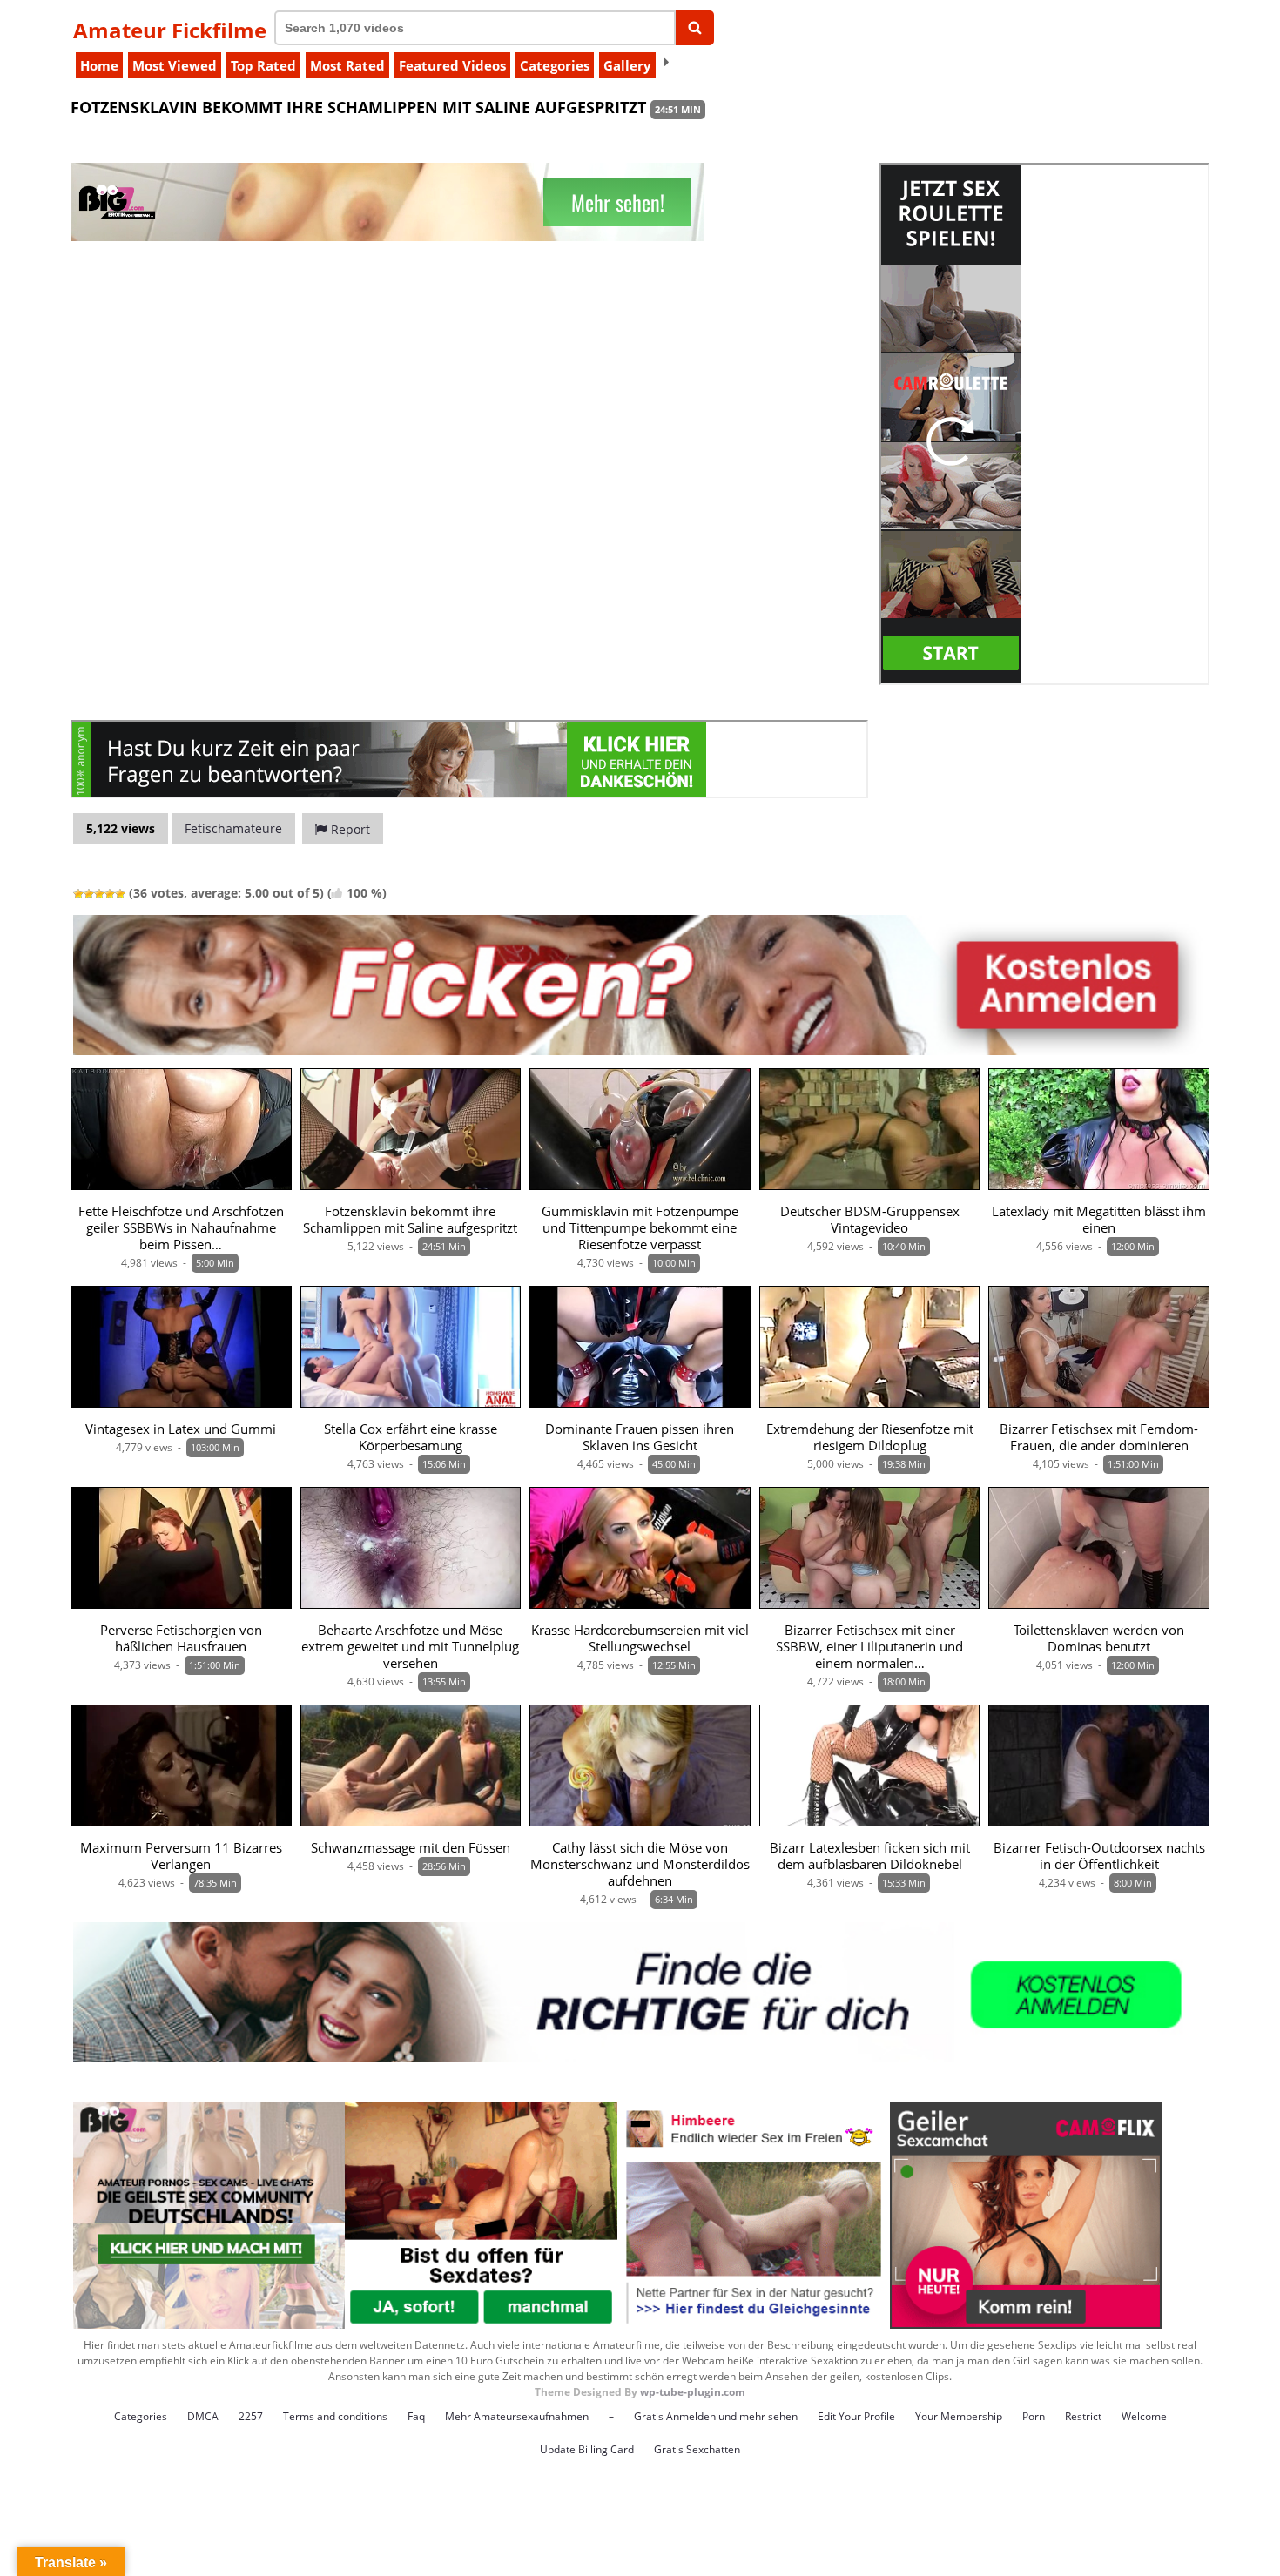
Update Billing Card (587, 2449)
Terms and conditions (335, 2416)
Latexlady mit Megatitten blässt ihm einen (1099, 1220)
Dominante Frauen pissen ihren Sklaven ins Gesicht (640, 1437)
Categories (555, 65)
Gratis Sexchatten (697, 2449)
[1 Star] (78, 894)
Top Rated (263, 65)
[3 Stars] (99, 894)
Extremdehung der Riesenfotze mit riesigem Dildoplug (870, 1437)
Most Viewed (175, 65)
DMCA (203, 2416)
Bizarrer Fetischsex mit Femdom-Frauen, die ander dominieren (1099, 1437)
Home (99, 65)
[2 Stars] (89, 894)
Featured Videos (452, 65)
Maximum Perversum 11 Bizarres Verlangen (181, 1856)
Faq (416, 2416)
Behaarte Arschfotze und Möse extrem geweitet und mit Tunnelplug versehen (410, 1647)
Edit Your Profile (856, 2416)
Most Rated (347, 65)
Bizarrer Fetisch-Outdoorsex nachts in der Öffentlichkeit (1099, 1856)
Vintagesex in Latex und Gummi (181, 1429)
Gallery (627, 65)
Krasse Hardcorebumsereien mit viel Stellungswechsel (640, 1638)
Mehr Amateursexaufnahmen (517, 2416)
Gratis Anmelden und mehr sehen (716, 2416)
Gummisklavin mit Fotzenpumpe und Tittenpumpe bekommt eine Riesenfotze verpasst (640, 1228)
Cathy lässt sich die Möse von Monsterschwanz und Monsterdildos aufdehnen (640, 1864)
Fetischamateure (233, 828)
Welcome (1144, 2416)
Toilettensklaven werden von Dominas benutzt (1099, 1638)
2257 (251, 2416)
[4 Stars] (110, 894)
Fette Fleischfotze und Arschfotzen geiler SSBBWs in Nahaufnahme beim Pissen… (181, 1228)
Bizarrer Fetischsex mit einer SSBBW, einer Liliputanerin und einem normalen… (869, 1647)
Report (349, 829)
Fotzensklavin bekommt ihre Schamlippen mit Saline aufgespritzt (410, 1220)
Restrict (1083, 2416)
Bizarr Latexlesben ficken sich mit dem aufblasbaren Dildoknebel (870, 1856)
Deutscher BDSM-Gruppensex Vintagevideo (870, 1220)
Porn (1034, 2416)
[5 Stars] (120, 894)
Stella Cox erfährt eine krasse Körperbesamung (411, 1437)
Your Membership (959, 2416)
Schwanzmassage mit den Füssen (411, 1848)
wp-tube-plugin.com (693, 2392)
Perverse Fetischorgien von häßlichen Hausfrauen (181, 1638)
